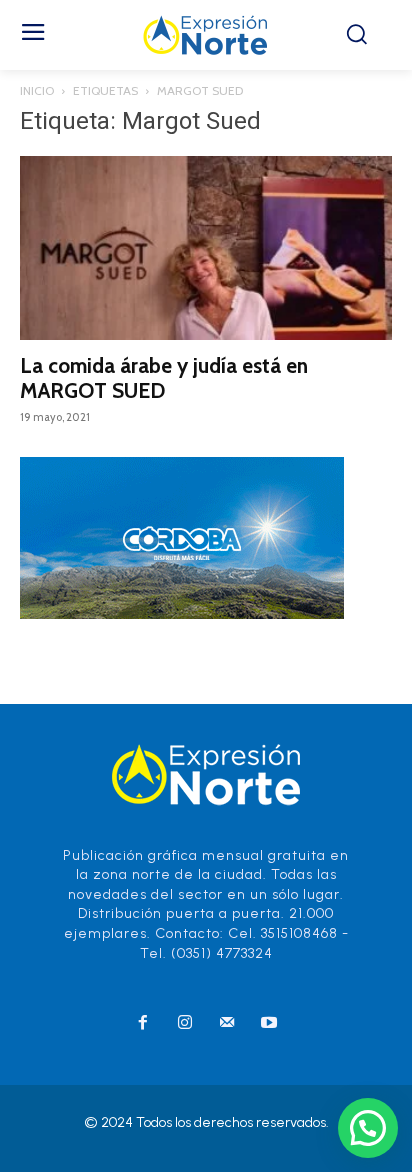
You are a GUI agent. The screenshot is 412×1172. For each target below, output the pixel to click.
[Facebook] (143, 1024)
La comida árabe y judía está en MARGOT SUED (164, 378)
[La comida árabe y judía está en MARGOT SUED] (206, 248)
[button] (368, 1128)
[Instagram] (185, 1024)
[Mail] (227, 1024)
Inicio (37, 90)
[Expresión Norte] (206, 35)
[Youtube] (269, 1024)
